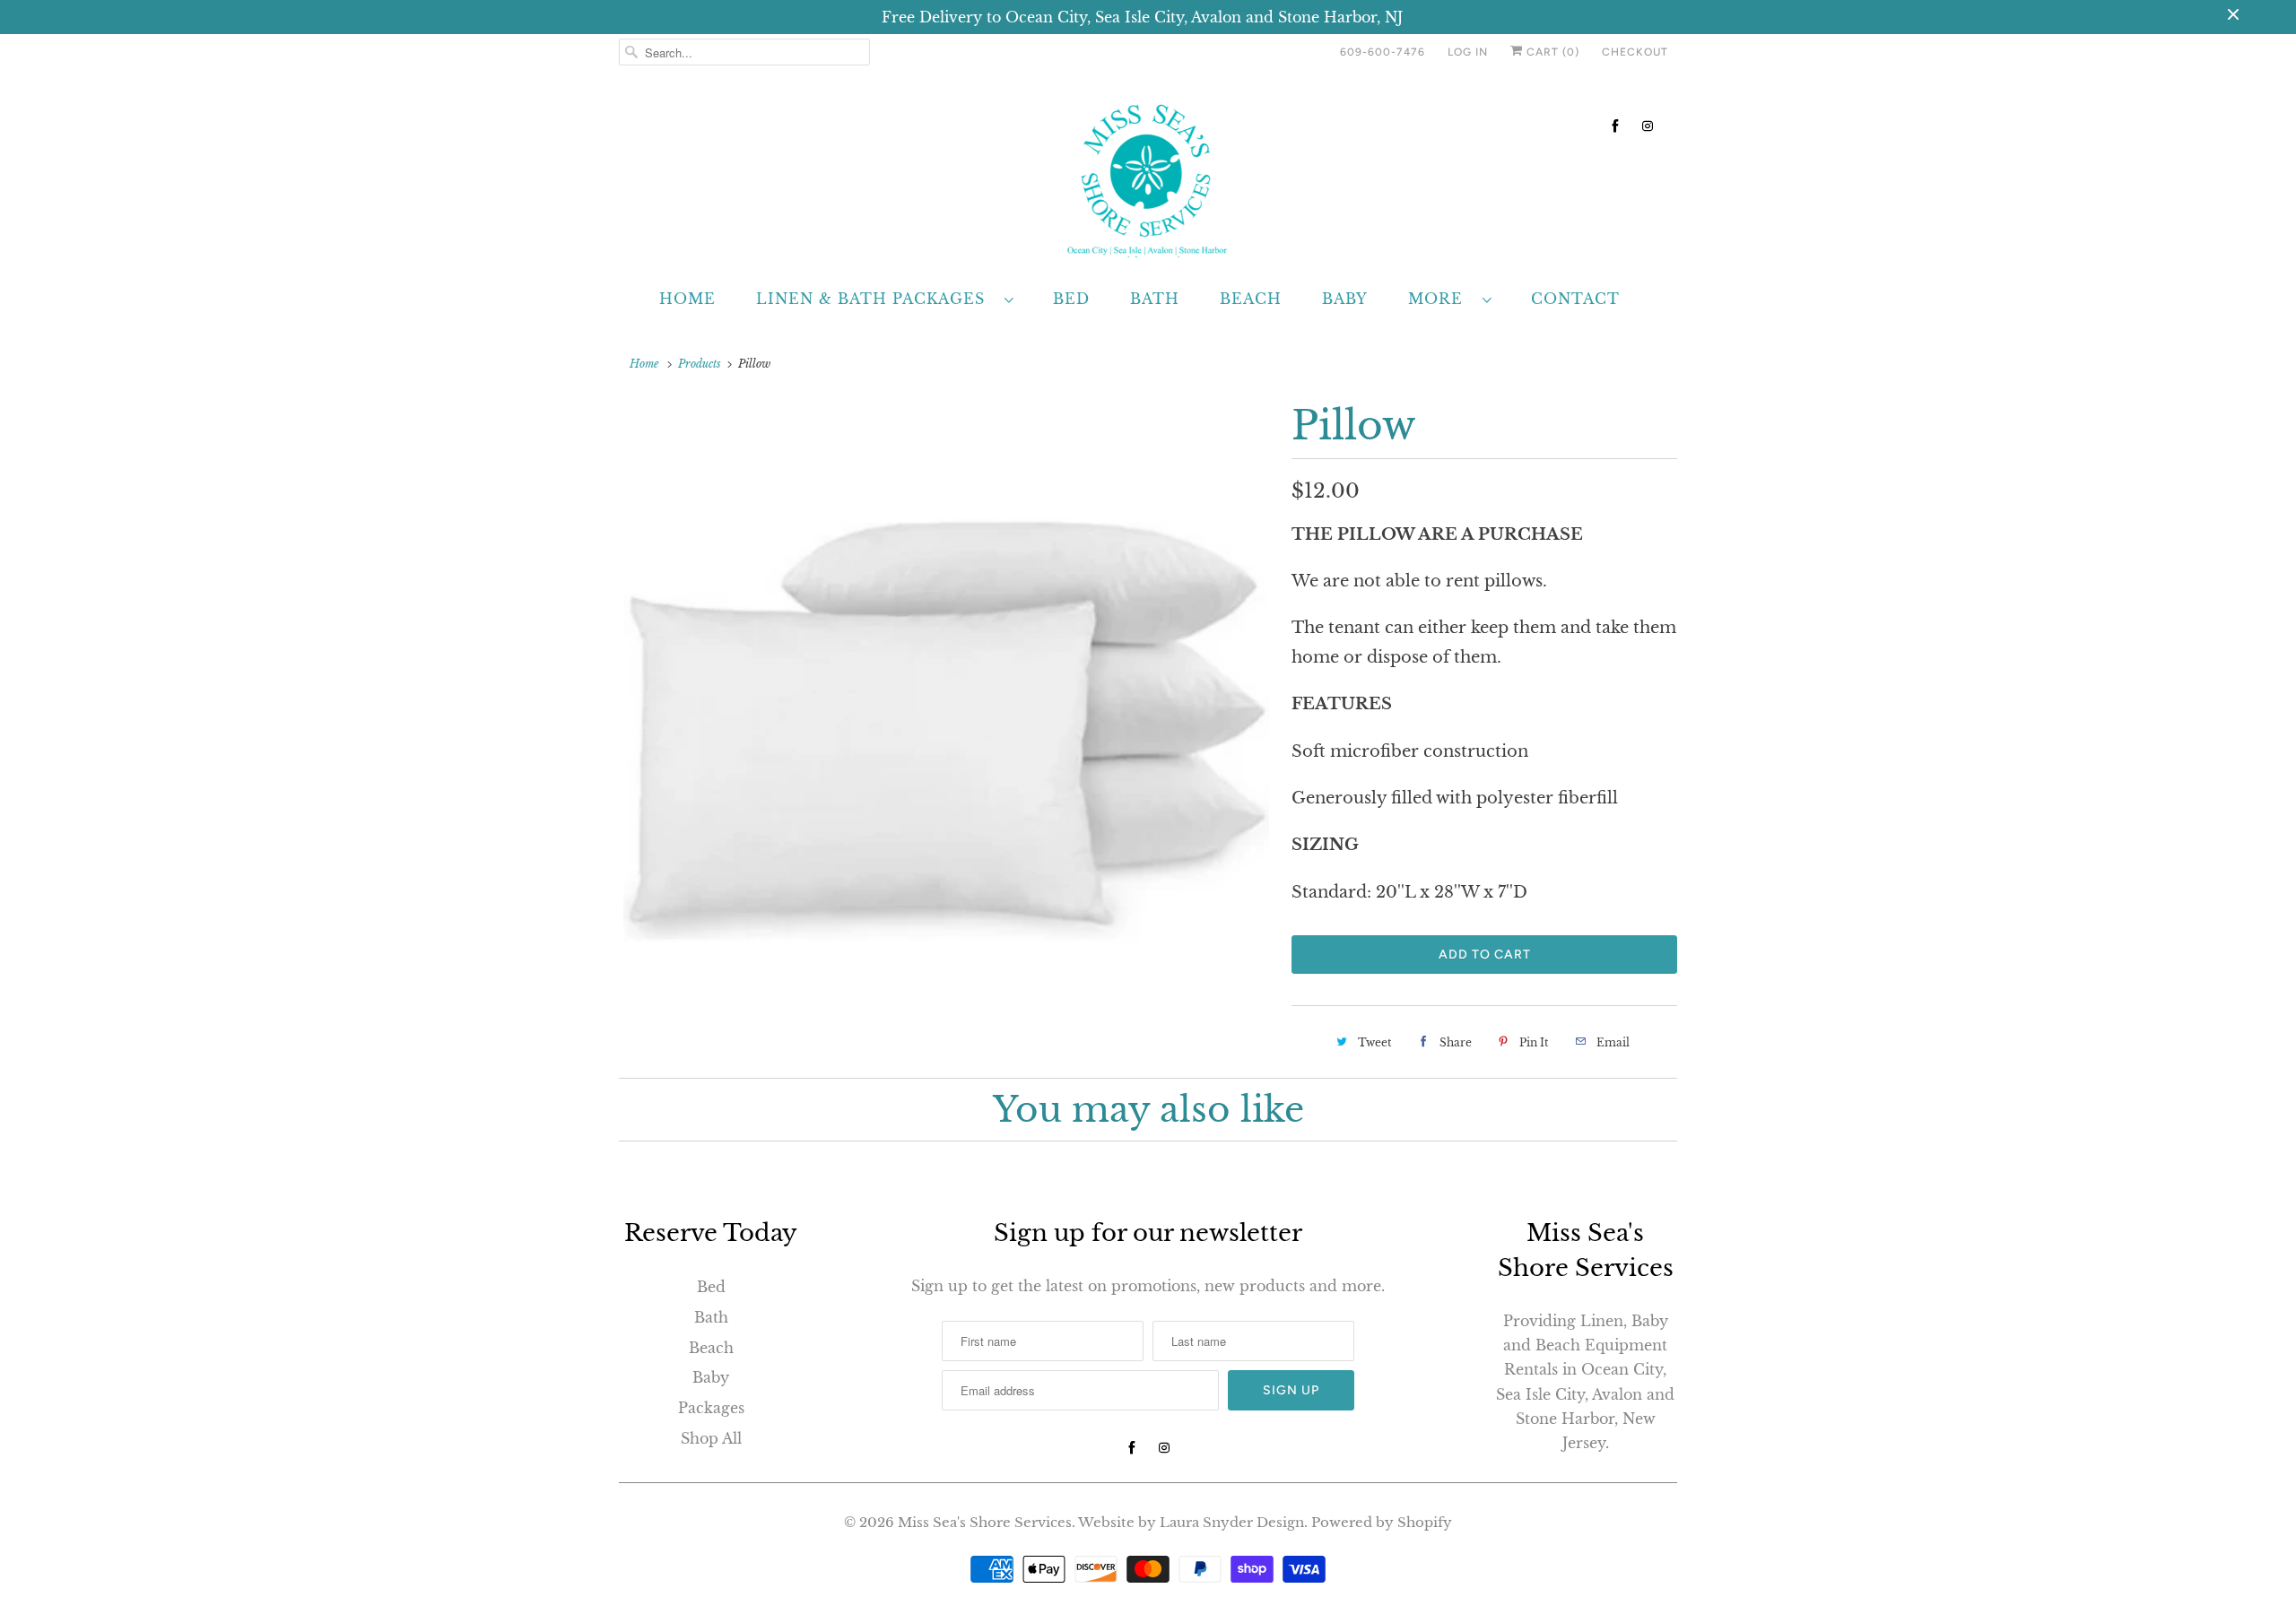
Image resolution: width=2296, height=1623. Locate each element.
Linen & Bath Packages (876, 299)
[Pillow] (946, 723)
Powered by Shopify (1382, 1522)
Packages (711, 1408)
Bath (1155, 299)
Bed (1071, 299)
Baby (1345, 299)
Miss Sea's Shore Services (985, 1522)
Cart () (1551, 52)
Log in (1468, 52)
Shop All (711, 1438)
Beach (1251, 299)
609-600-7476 (1383, 52)
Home (687, 299)
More (1441, 299)
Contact (1575, 299)
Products (700, 364)
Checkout (1635, 52)
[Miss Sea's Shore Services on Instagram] (1648, 126)
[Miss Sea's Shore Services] (1148, 177)
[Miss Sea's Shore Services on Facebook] (1615, 126)
